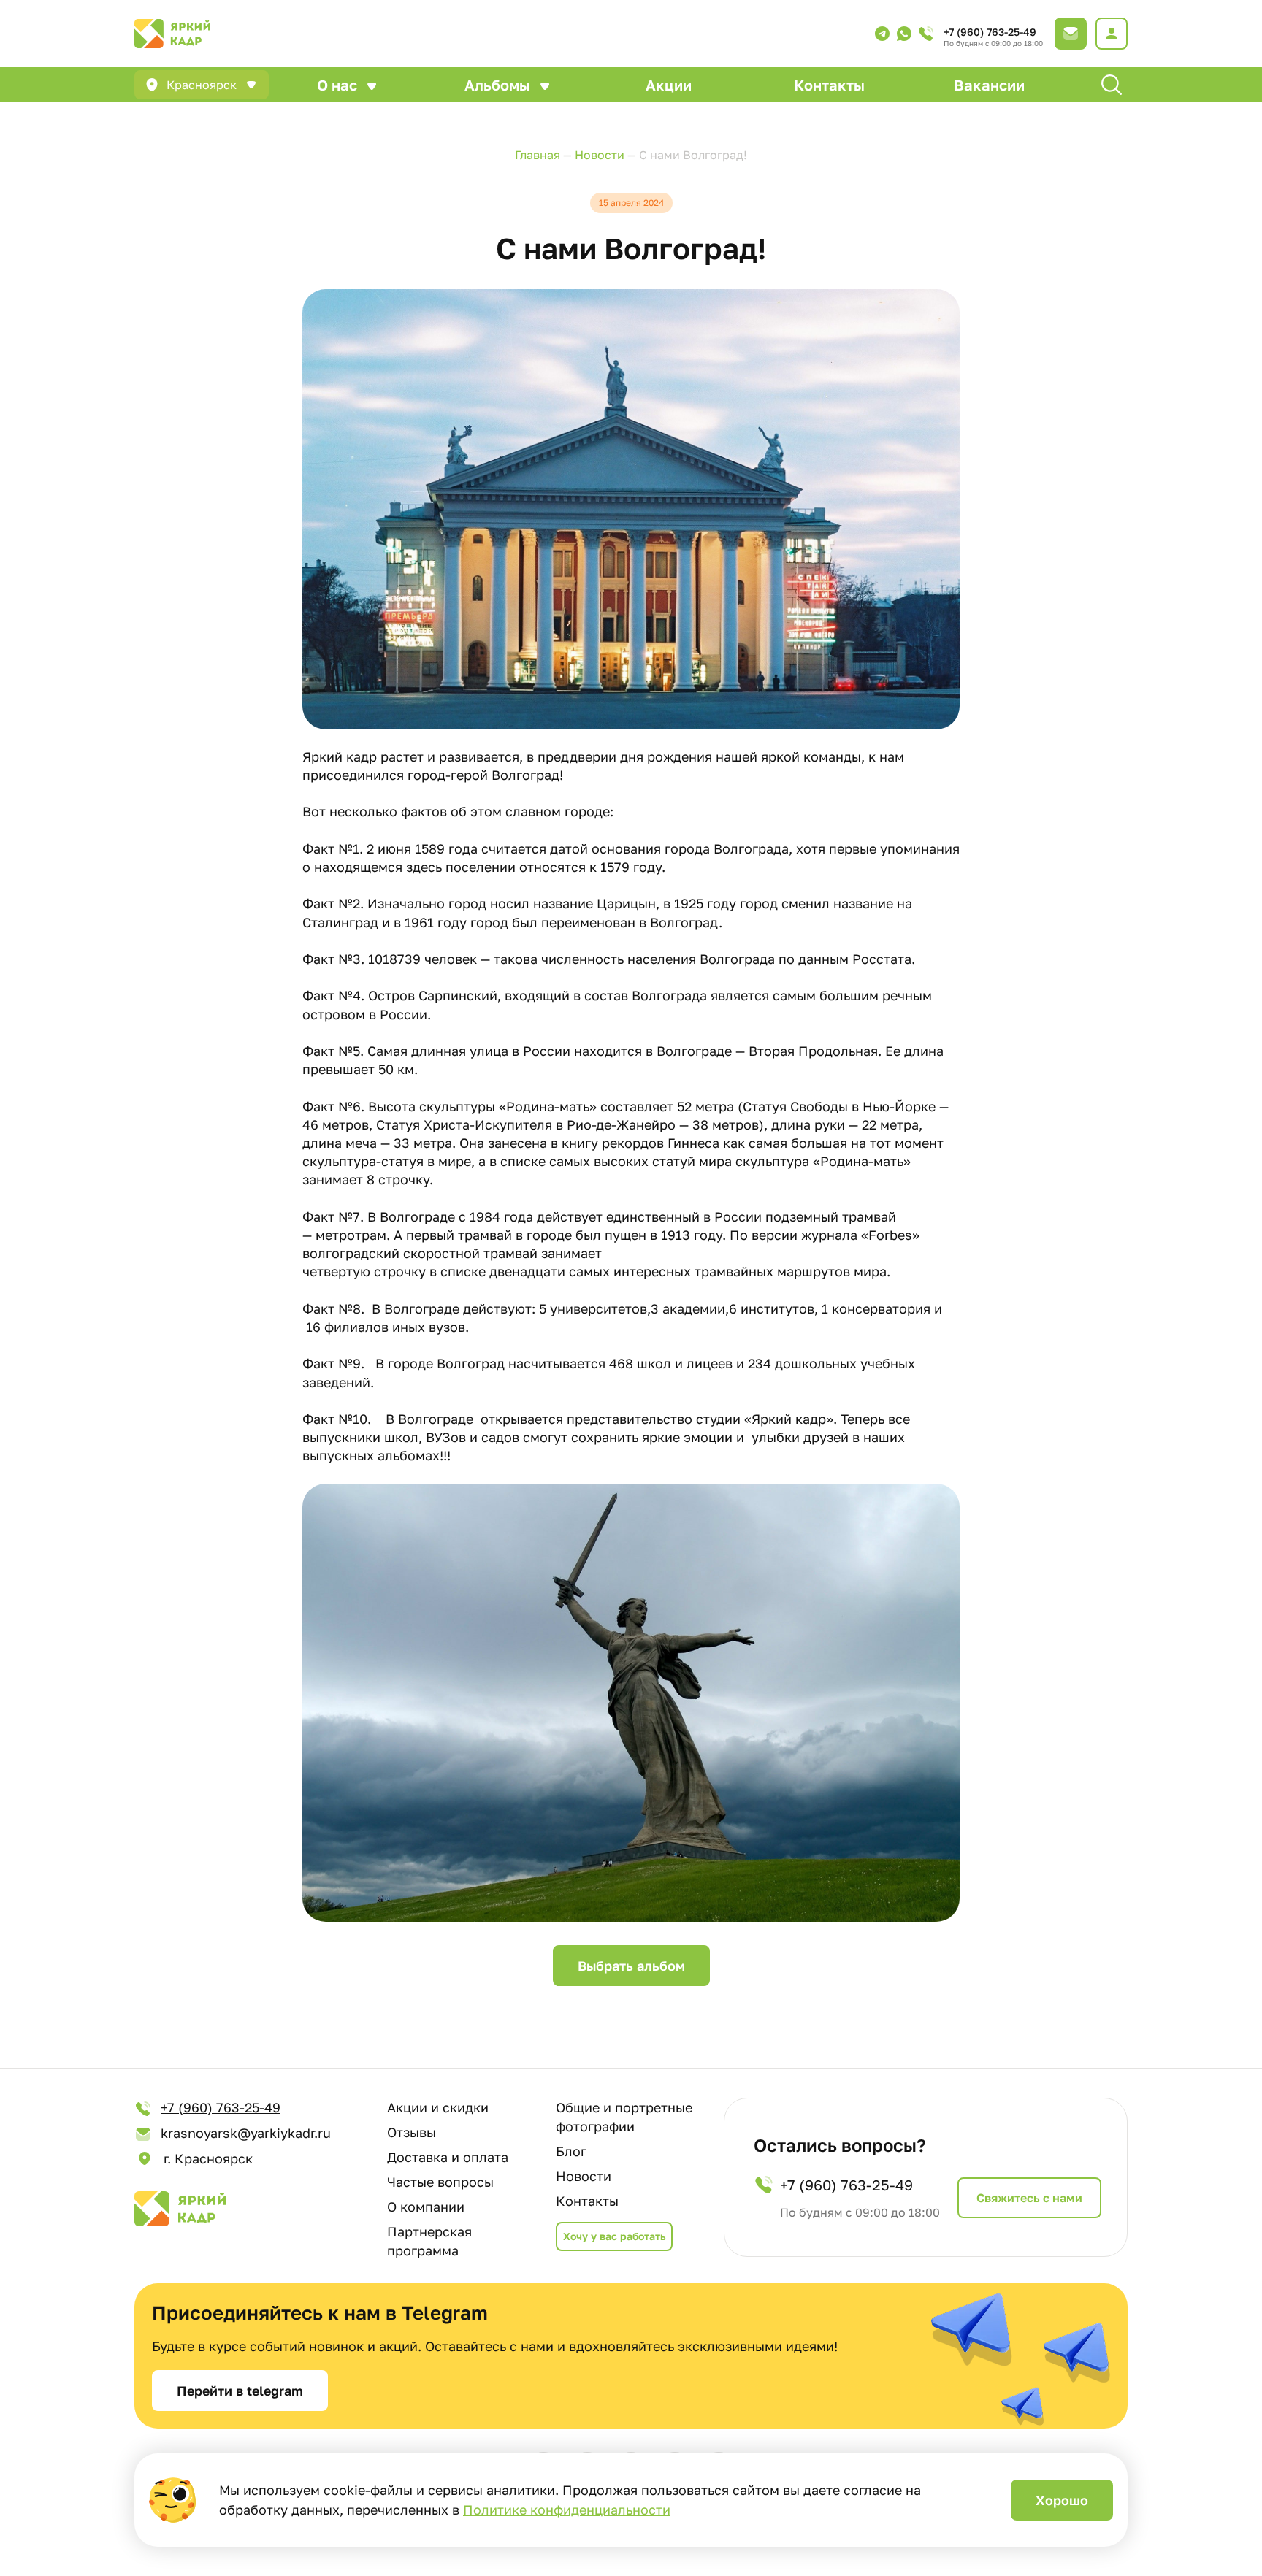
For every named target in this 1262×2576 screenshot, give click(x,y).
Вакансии (989, 85)
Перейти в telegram (240, 2391)
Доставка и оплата (448, 2157)
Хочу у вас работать (614, 2236)
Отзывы (412, 2132)
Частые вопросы (440, 2182)
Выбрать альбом (631, 1966)
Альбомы (497, 85)
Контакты (829, 85)
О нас (337, 85)
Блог (571, 2151)
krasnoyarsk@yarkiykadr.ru (246, 2133)
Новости (584, 2176)
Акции (669, 85)
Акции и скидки (438, 2107)
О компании (426, 2207)
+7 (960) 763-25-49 (990, 32)
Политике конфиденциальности (567, 2510)
